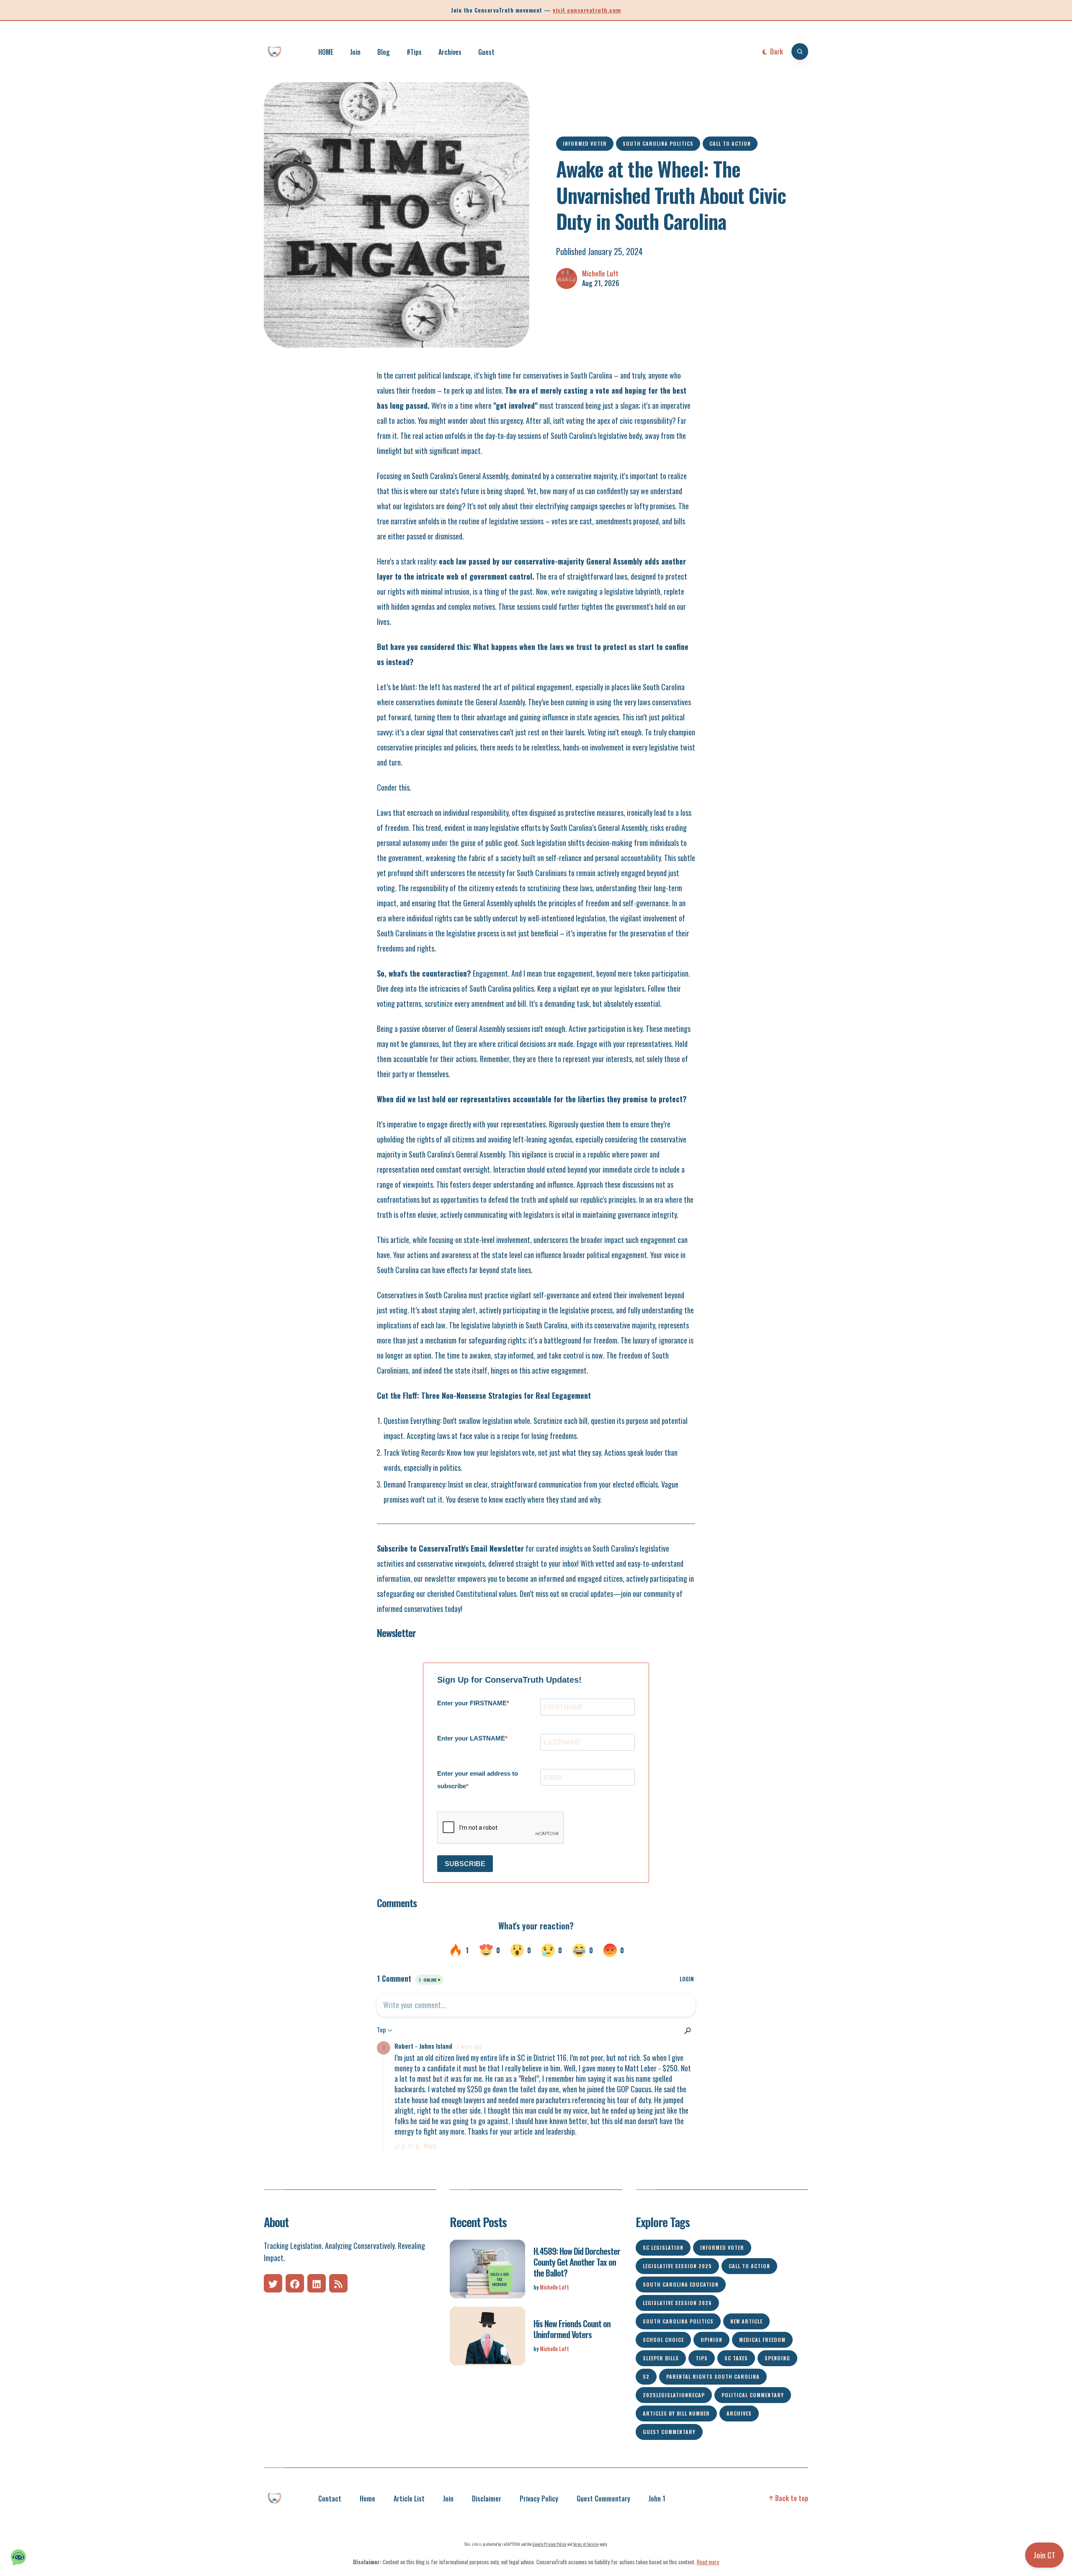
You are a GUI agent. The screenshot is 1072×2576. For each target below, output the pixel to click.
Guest (486, 52)
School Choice (663, 2340)
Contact (330, 2499)
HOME (326, 52)
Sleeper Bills (661, 2358)
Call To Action (730, 143)
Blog (384, 52)
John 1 (657, 2499)
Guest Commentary (669, 2432)
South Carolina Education (681, 2284)
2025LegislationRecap (674, 2395)
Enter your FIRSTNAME (472, 1703)
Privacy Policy (539, 2499)
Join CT (1044, 2555)
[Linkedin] (317, 2283)
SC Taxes (736, 2358)
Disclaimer (487, 2499)
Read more (708, 2562)
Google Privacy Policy (549, 2544)
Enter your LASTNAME (471, 1738)
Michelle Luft (600, 274)
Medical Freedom (762, 2340)
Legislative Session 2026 (677, 2303)
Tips (702, 2358)
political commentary (753, 2395)
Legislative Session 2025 (677, 2266)
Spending (777, 2358)
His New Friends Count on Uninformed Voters (572, 2329)
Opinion (711, 2340)
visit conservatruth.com (587, 10)
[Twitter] (273, 2283)
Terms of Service (586, 2544)
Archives (450, 52)
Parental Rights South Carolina (713, 2376)
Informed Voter (585, 143)
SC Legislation (663, 2247)
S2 (646, 2376)
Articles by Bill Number (676, 2413)
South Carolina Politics (658, 143)
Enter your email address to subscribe (478, 1780)
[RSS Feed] (338, 2283)
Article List (409, 2499)
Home (367, 2499)
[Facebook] (295, 2283)
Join (355, 52)
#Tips (414, 52)
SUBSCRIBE (465, 1864)
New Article (746, 2321)
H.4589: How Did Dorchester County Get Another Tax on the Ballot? (577, 2262)
